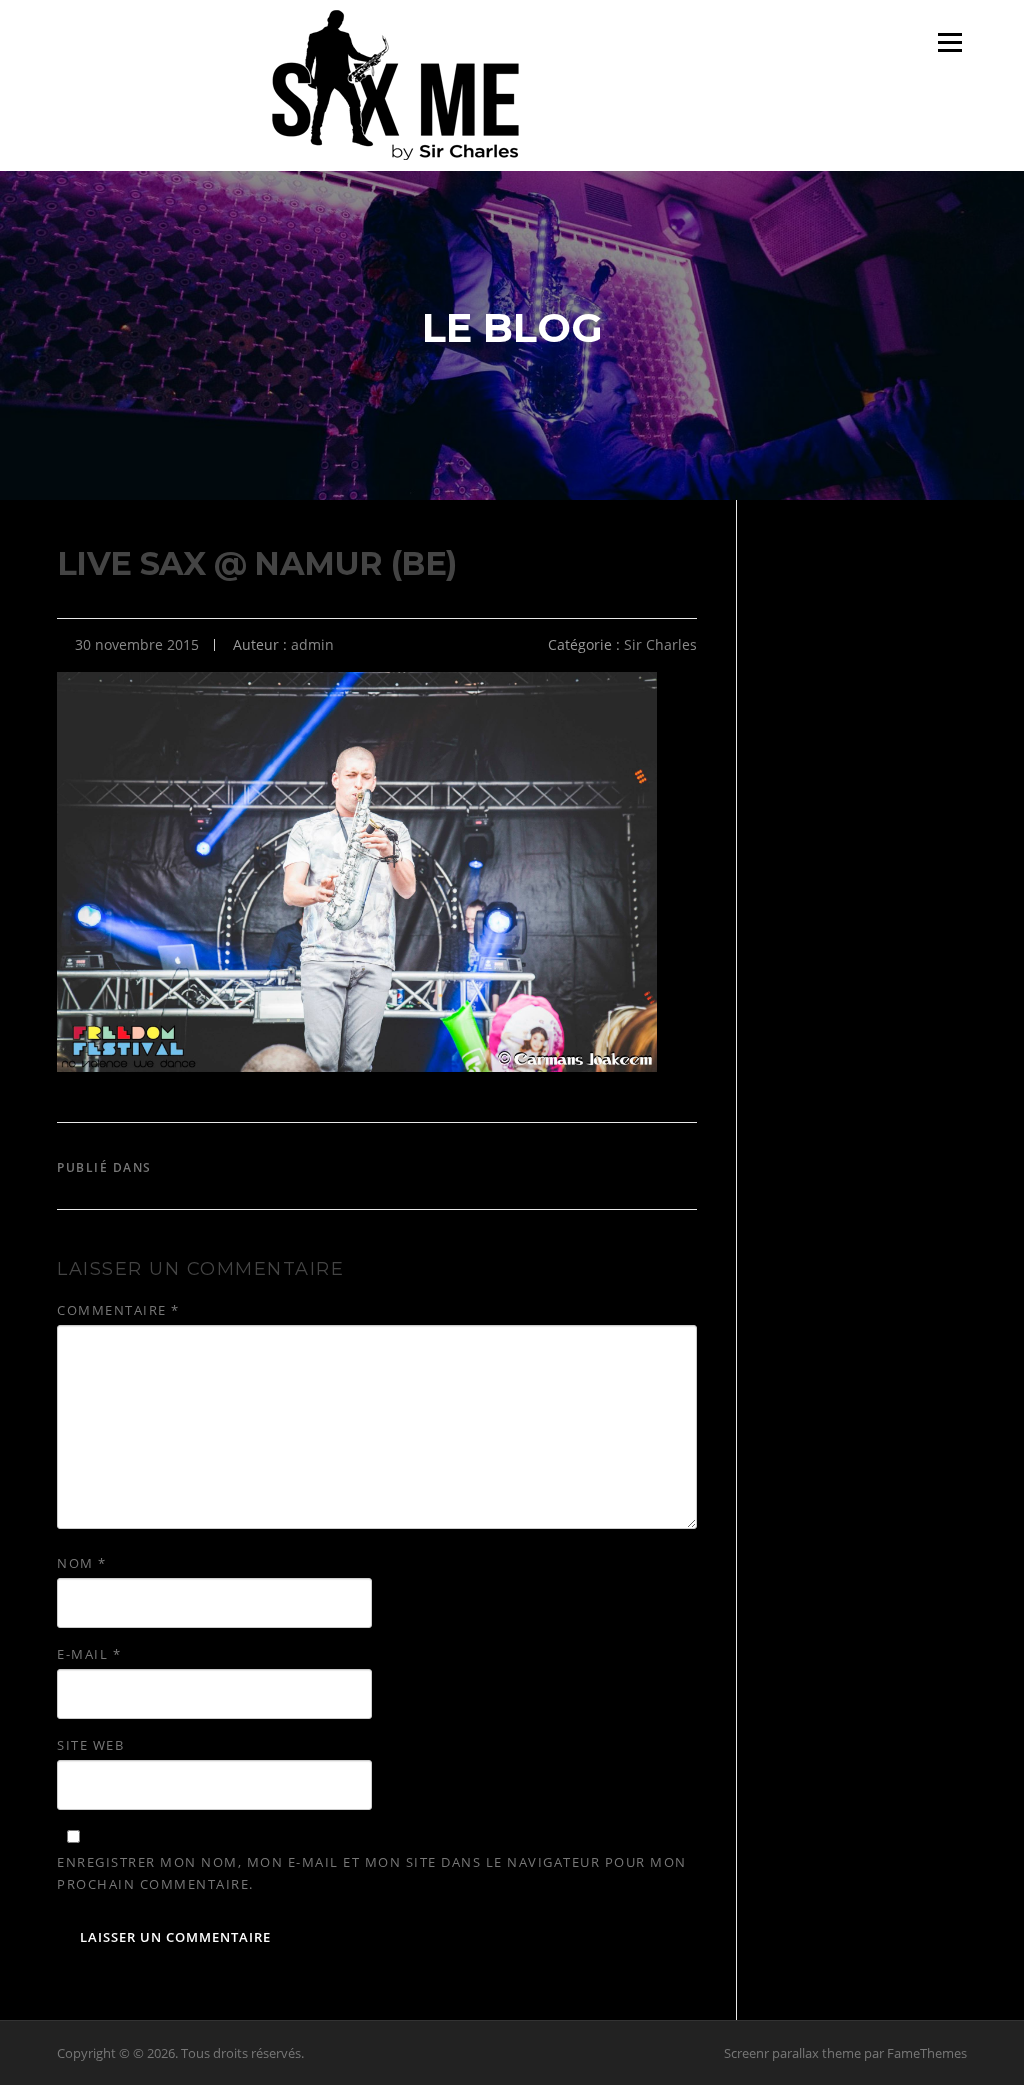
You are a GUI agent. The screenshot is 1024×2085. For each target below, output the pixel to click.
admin (312, 644)
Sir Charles (660, 644)
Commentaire (118, 1310)
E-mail (89, 1654)
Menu (949, 42)
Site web (90, 1745)
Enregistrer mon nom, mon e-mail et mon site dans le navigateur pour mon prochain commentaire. (372, 1873)
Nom (82, 1563)
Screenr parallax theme (792, 2053)
